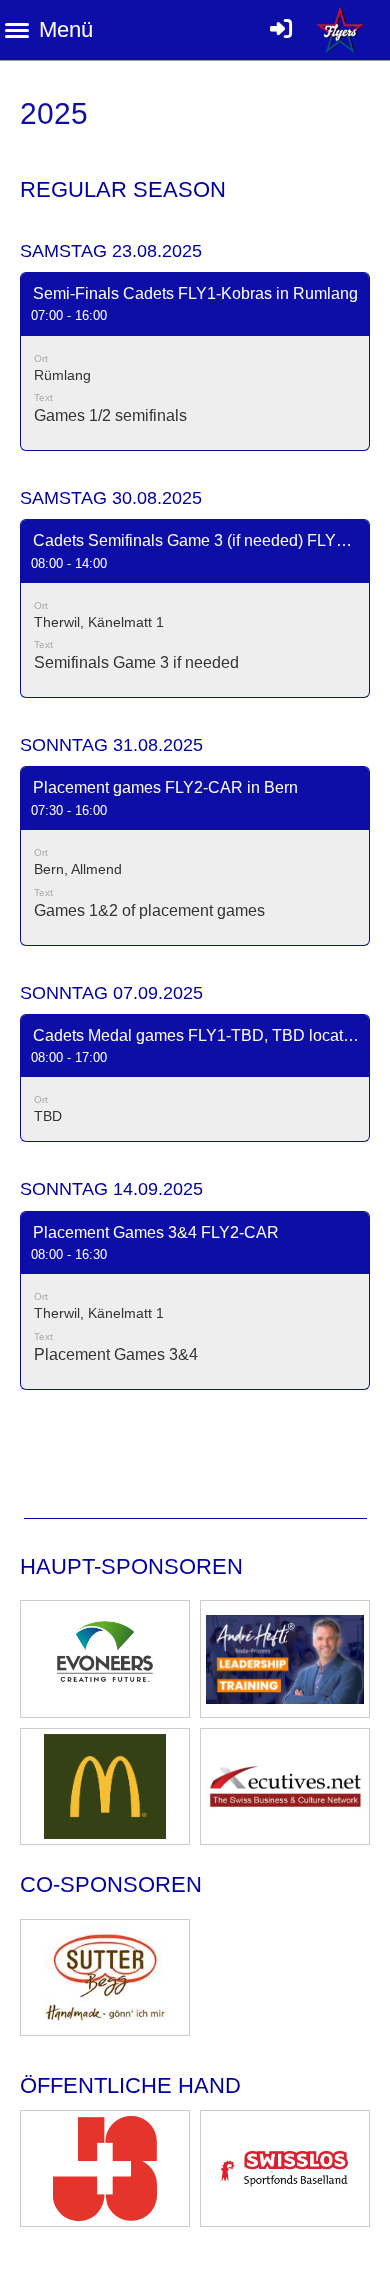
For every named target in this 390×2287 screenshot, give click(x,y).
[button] (195, 361)
